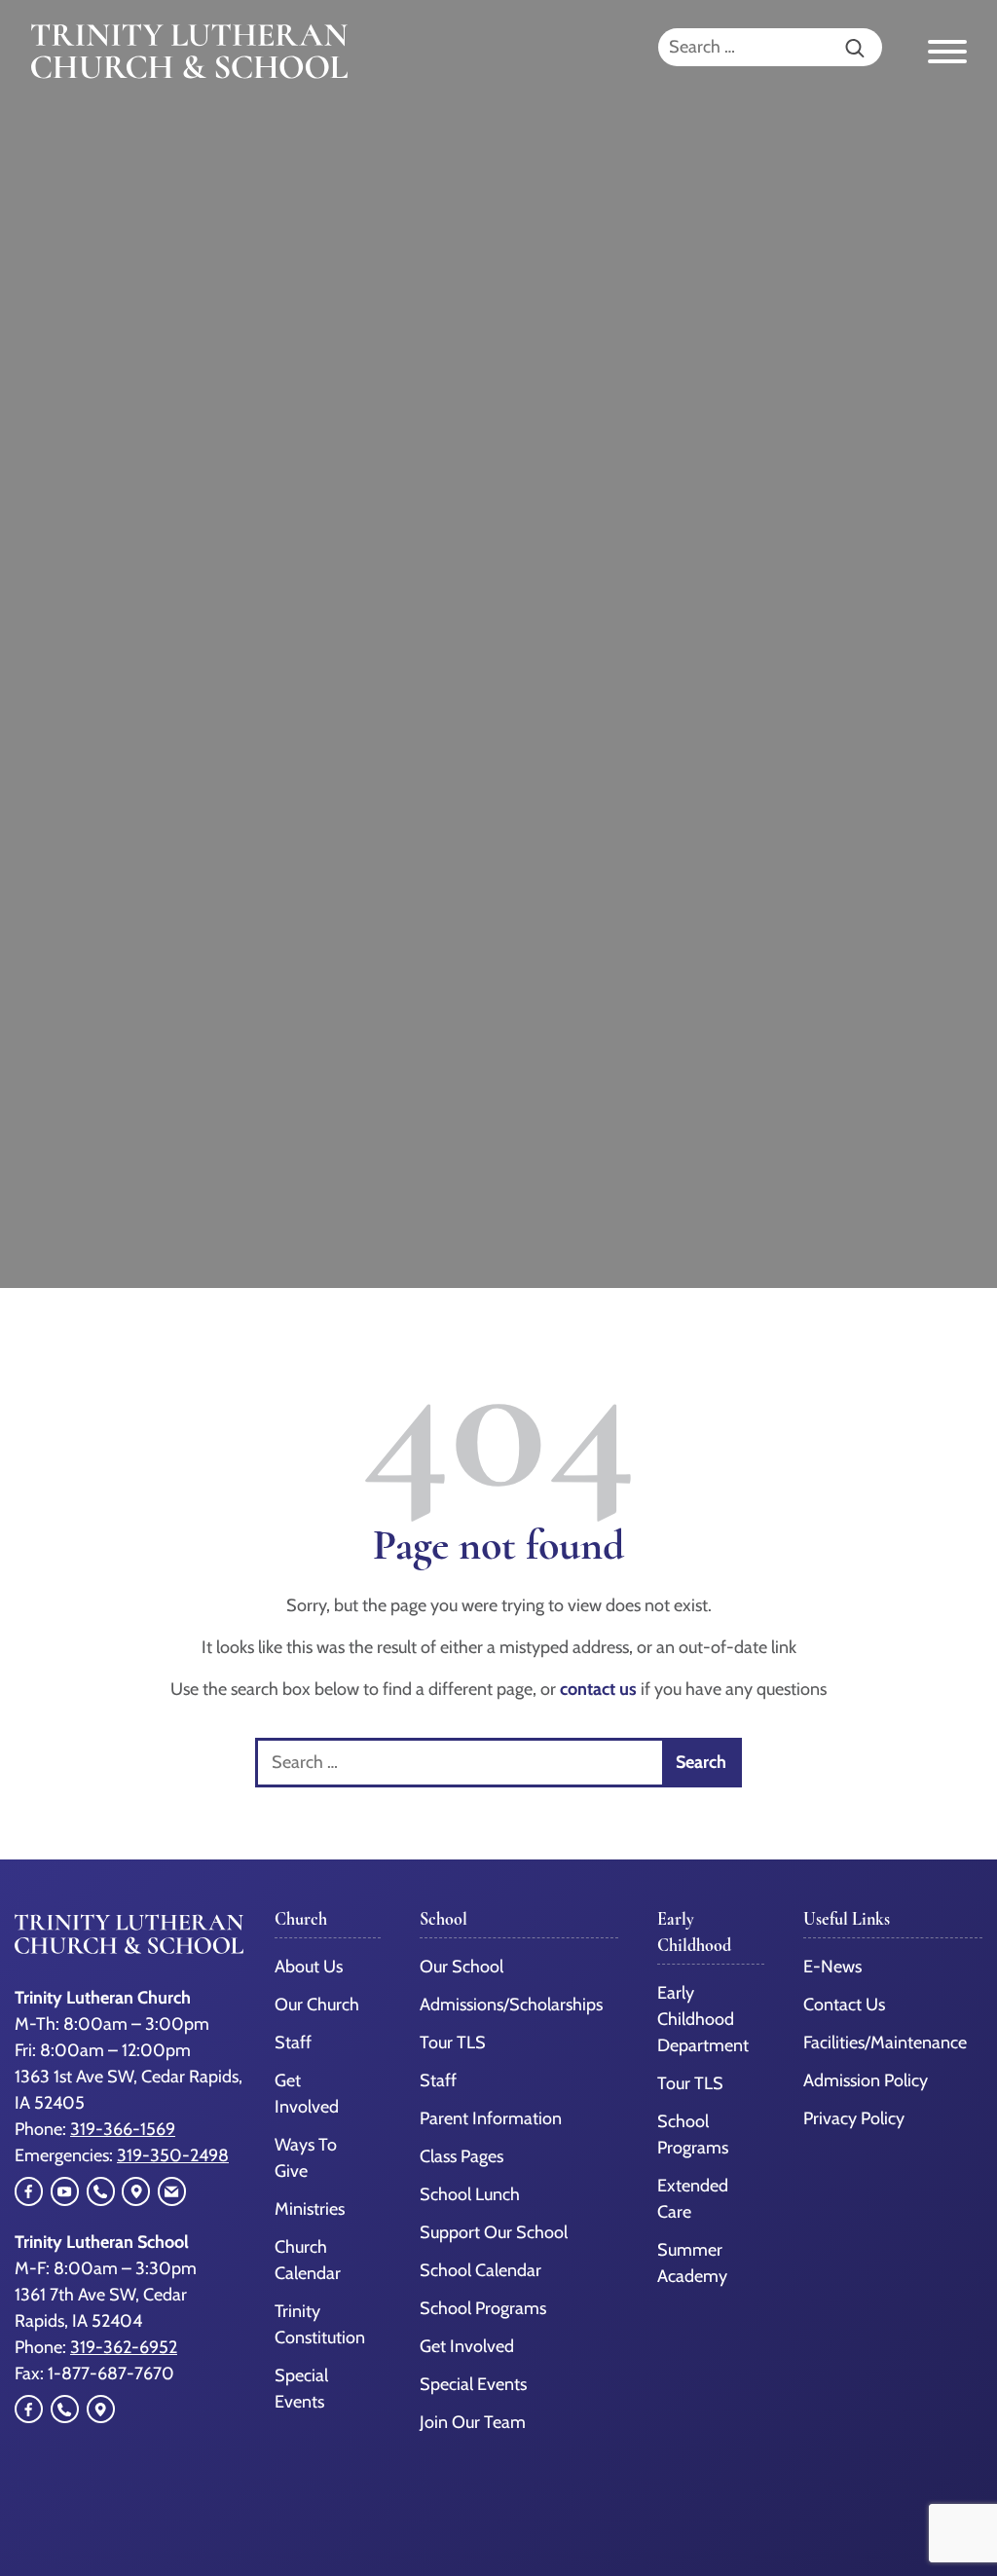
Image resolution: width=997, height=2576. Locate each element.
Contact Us (844, 2005)
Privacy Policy (854, 2118)
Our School (462, 1967)
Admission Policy (866, 2080)
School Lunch (470, 2194)
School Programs (483, 2308)
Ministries (310, 2209)
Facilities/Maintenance (885, 2042)
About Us (309, 1967)
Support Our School (494, 2232)
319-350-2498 (173, 2155)
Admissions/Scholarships (511, 2005)
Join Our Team (473, 2422)
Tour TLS (453, 2042)
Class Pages (462, 2156)
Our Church (317, 2005)
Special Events (473, 2384)
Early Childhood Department (703, 2019)
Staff (293, 2042)
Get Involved (467, 2346)
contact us (598, 1689)
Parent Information (491, 2118)
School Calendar (480, 2270)
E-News (832, 1967)
